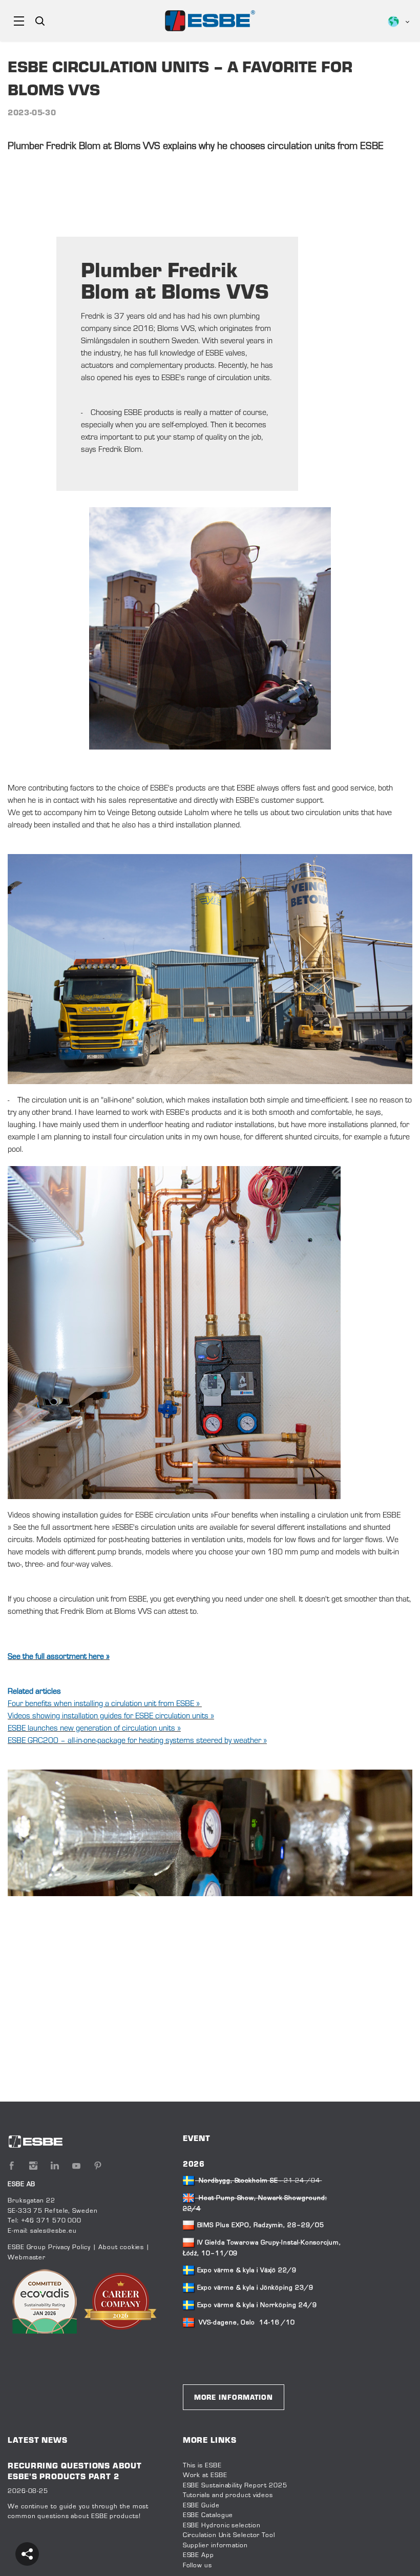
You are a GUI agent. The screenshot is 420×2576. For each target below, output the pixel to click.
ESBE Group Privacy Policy (49, 2248)
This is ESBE (202, 2466)
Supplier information (215, 2546)
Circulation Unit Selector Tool (229, 2536)
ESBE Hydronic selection (222, 2526)
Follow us (197, 2566)
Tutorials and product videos (228, 2496)
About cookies (121, 2248)
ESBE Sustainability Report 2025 (235, 2486)
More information (234, 2398)
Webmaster (27, 2258)
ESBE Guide (202, 2506)
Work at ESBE (205, 2476)
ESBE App (198, 2556)
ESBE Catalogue (208, 2516)
